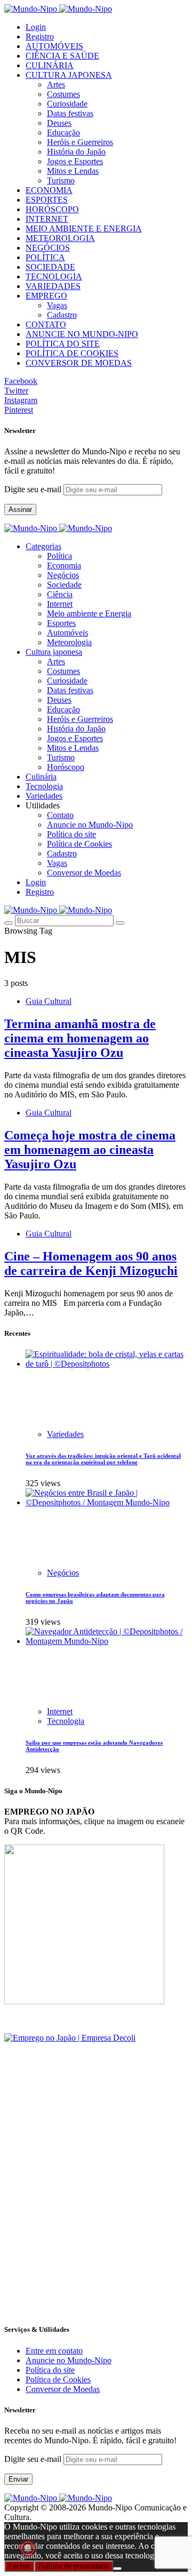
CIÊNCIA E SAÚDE (62, 56)
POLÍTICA (45, 257)
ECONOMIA (49, 190)
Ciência (60, 594)
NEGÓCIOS (48, 248)
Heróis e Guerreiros (80, 142)
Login (36, 27)
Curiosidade (67, 104)
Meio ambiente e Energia (89, 613)
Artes (56, 85)
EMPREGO (46, 296)
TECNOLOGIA (54, 276)
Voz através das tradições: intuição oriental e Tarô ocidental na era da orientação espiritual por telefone (103, 1459)
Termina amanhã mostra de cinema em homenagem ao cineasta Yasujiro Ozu (80, 1038)
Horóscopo (66, 767)
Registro (40, 37)
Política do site (71, 834)
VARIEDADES (53, 286)
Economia (64, 565)
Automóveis (67, 633)
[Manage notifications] (28, 2548)
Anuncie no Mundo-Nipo (90, 825)
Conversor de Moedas (84, 873)
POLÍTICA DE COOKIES (72, 353)
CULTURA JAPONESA (69, 75)
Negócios (63, 575)
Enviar (18, 2479)
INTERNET (47, 219)
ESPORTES (47, 200)
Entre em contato (54, 2351)
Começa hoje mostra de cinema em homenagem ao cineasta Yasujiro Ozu (90, 1150)
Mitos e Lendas (73, 171)
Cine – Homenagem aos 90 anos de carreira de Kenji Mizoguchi (91, 1263)
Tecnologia (66, 1721)
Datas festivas (70, 113)
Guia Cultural (49, 1001)
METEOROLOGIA (60, 238)
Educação (63, 133)
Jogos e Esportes (75, 161)
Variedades (65, 1434)
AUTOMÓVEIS (54, 46)
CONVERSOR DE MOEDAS (79, 363)
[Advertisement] (96, 2218)
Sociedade (64, 585)
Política (59, 556)
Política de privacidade (74, 2566)
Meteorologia (69, 642)
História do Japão (76, 152)
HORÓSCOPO (52, 209)
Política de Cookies (79, 844)
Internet (60, 604)
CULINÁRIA (50, 65)
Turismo (61, 180)
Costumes (63, 94)
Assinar (20, 509)
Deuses (59, 123)
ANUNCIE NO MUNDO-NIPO (82, 334)
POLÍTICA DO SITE (63, 344)
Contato (60, 815)
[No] (117, 2569)
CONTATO (46, 324)
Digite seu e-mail (34, 489)
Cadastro (62, 315)
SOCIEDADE (50, 267)
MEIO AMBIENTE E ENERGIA (84, 228)
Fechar (19, 2566)
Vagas (57, 305)
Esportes (61, 623)
